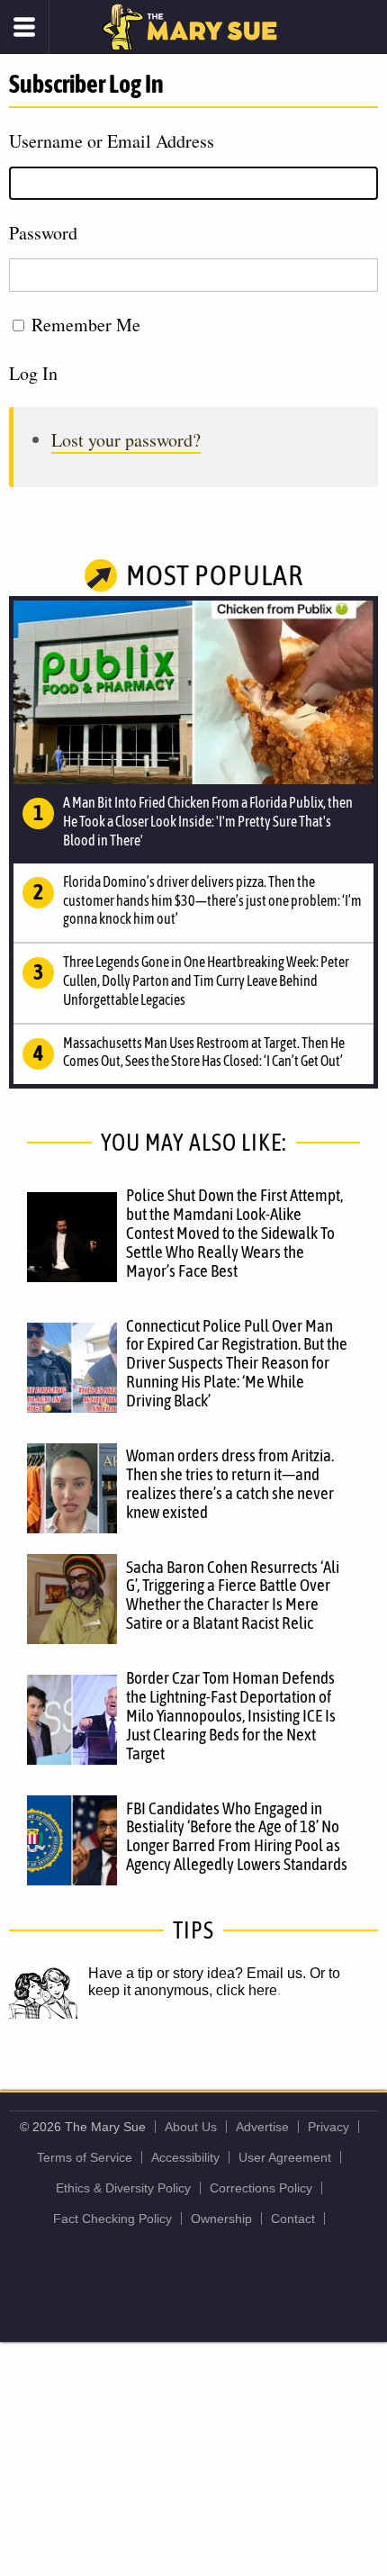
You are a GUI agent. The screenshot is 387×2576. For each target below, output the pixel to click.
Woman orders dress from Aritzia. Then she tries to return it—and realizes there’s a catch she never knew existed (230, 1483)
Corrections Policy (261, 2188)
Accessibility (185, 2157)
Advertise (262, 2127)
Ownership (221, 2219)
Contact (293, 2219)
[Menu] (25, 27)
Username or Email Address (112, 141)
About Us (191, 2127)
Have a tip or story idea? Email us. (197, 1973)
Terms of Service (85, 2157)
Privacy (328, 2127)
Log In (33, 373)
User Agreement (285, 2157)
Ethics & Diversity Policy (123, 2188)
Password (43, 233)
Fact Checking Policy (112, 2219)
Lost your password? (126, 440)
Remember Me (86, 325)
